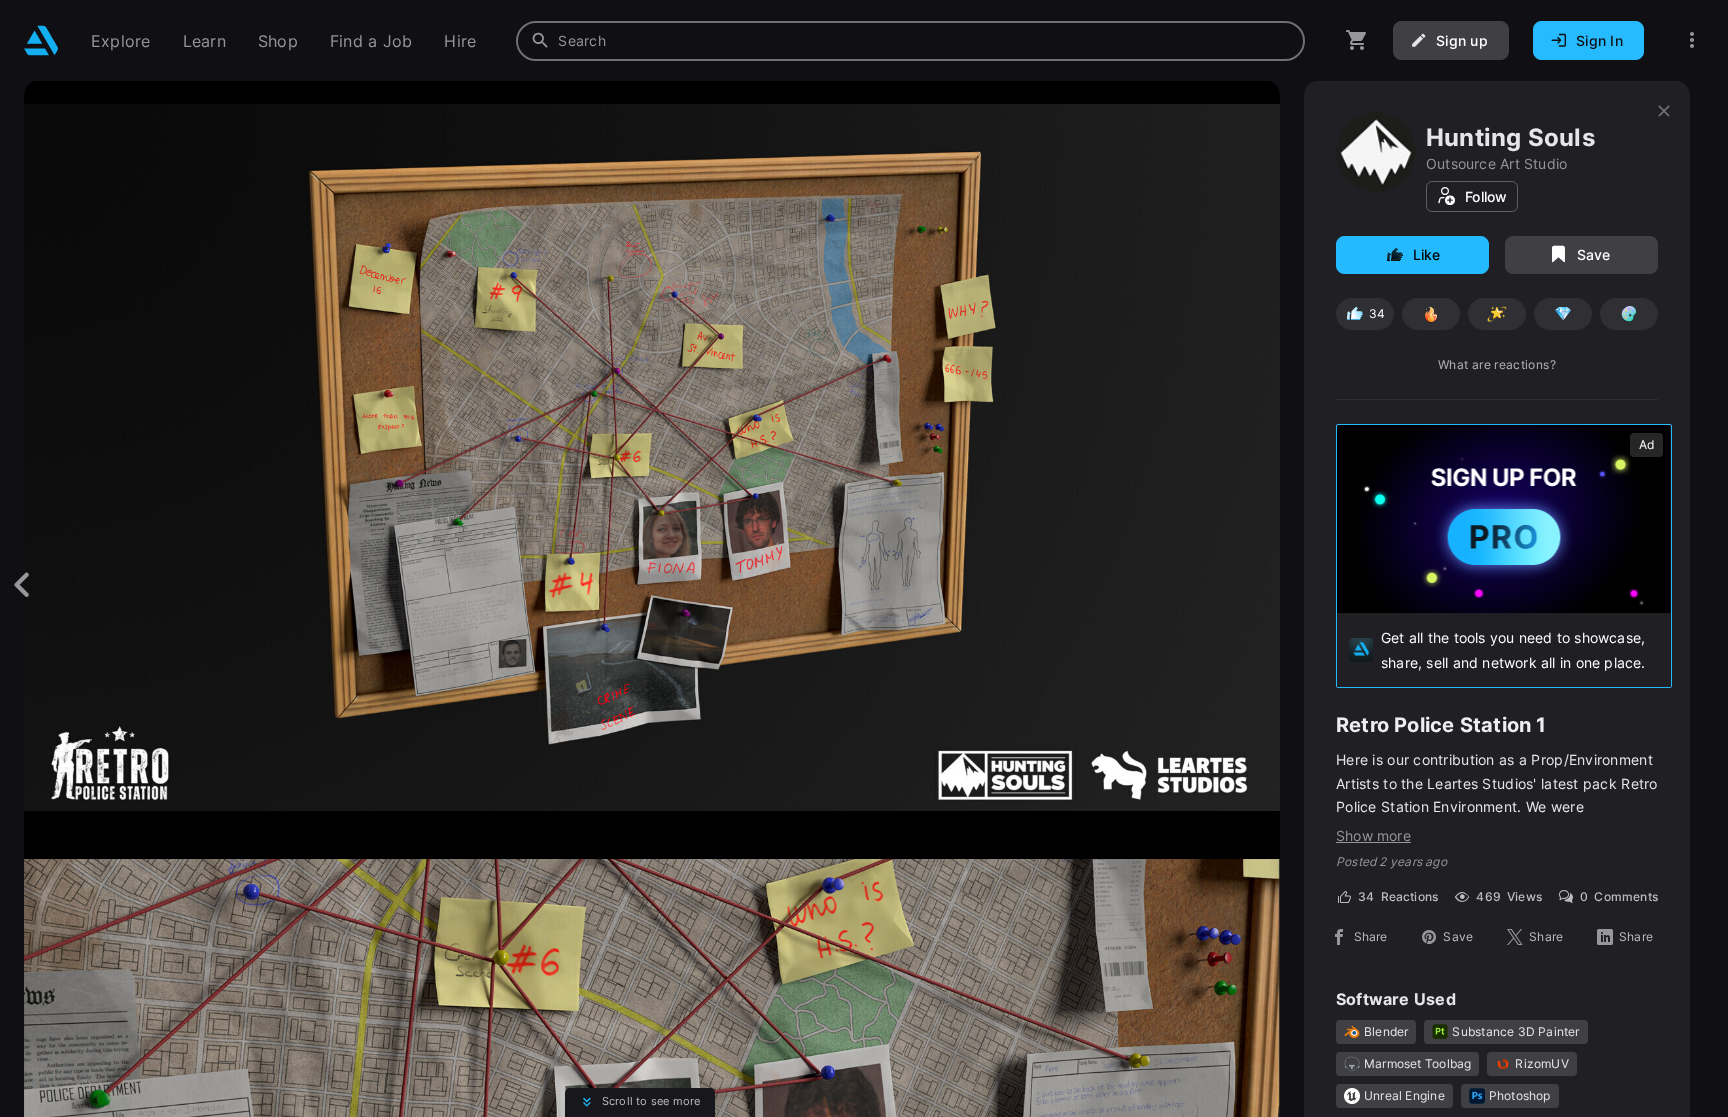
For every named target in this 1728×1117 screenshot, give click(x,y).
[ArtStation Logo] (41, 40)
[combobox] (910, 41)
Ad (1646, 444)
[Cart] (1357, 40)
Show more (1373, 835)
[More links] (1692, 40)
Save (1594, 254)
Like (1427, 254)
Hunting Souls (1510, 137)
